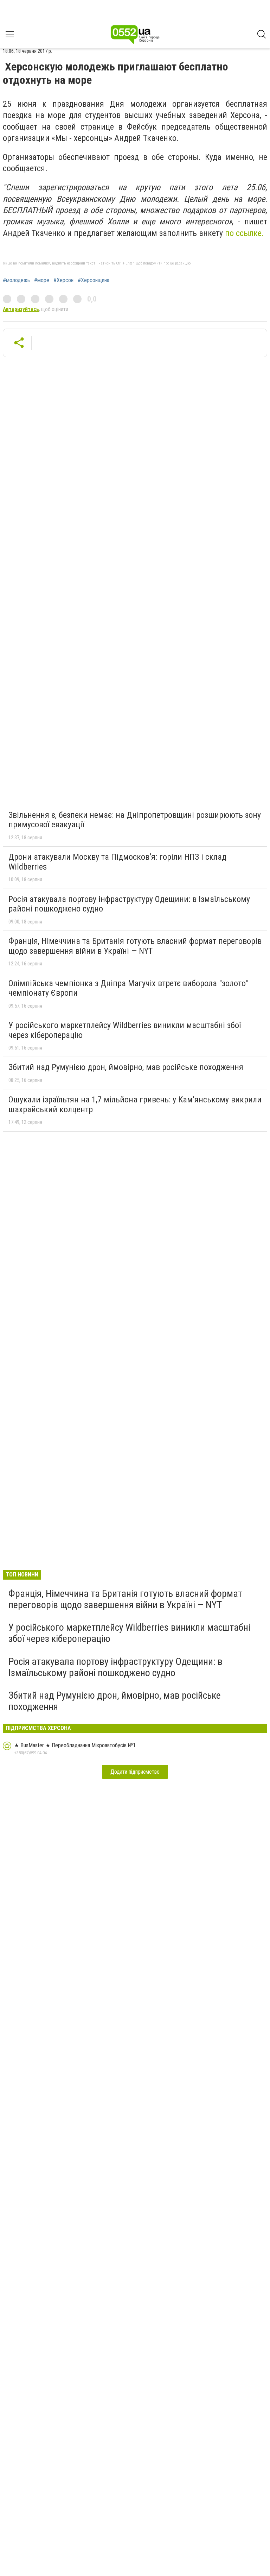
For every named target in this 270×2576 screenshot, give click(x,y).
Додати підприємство (135, 1772)
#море (42, 280)
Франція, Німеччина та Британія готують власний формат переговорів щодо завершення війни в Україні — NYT (135, 946)
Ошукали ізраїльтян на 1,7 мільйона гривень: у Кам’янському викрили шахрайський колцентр (135, 1105)
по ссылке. (245, 233)
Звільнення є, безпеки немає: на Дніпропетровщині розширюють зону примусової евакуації (135, 820)
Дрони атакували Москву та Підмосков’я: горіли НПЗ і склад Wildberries (117, 862)
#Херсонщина (94, 280)
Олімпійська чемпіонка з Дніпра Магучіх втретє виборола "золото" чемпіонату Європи (128, 988)
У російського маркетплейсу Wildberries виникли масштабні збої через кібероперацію (125, 1030)
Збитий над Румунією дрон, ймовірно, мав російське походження (126, 1067)
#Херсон (63, 280)
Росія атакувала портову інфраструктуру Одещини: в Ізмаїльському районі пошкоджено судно (129, 904)
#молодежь (16, 280)
